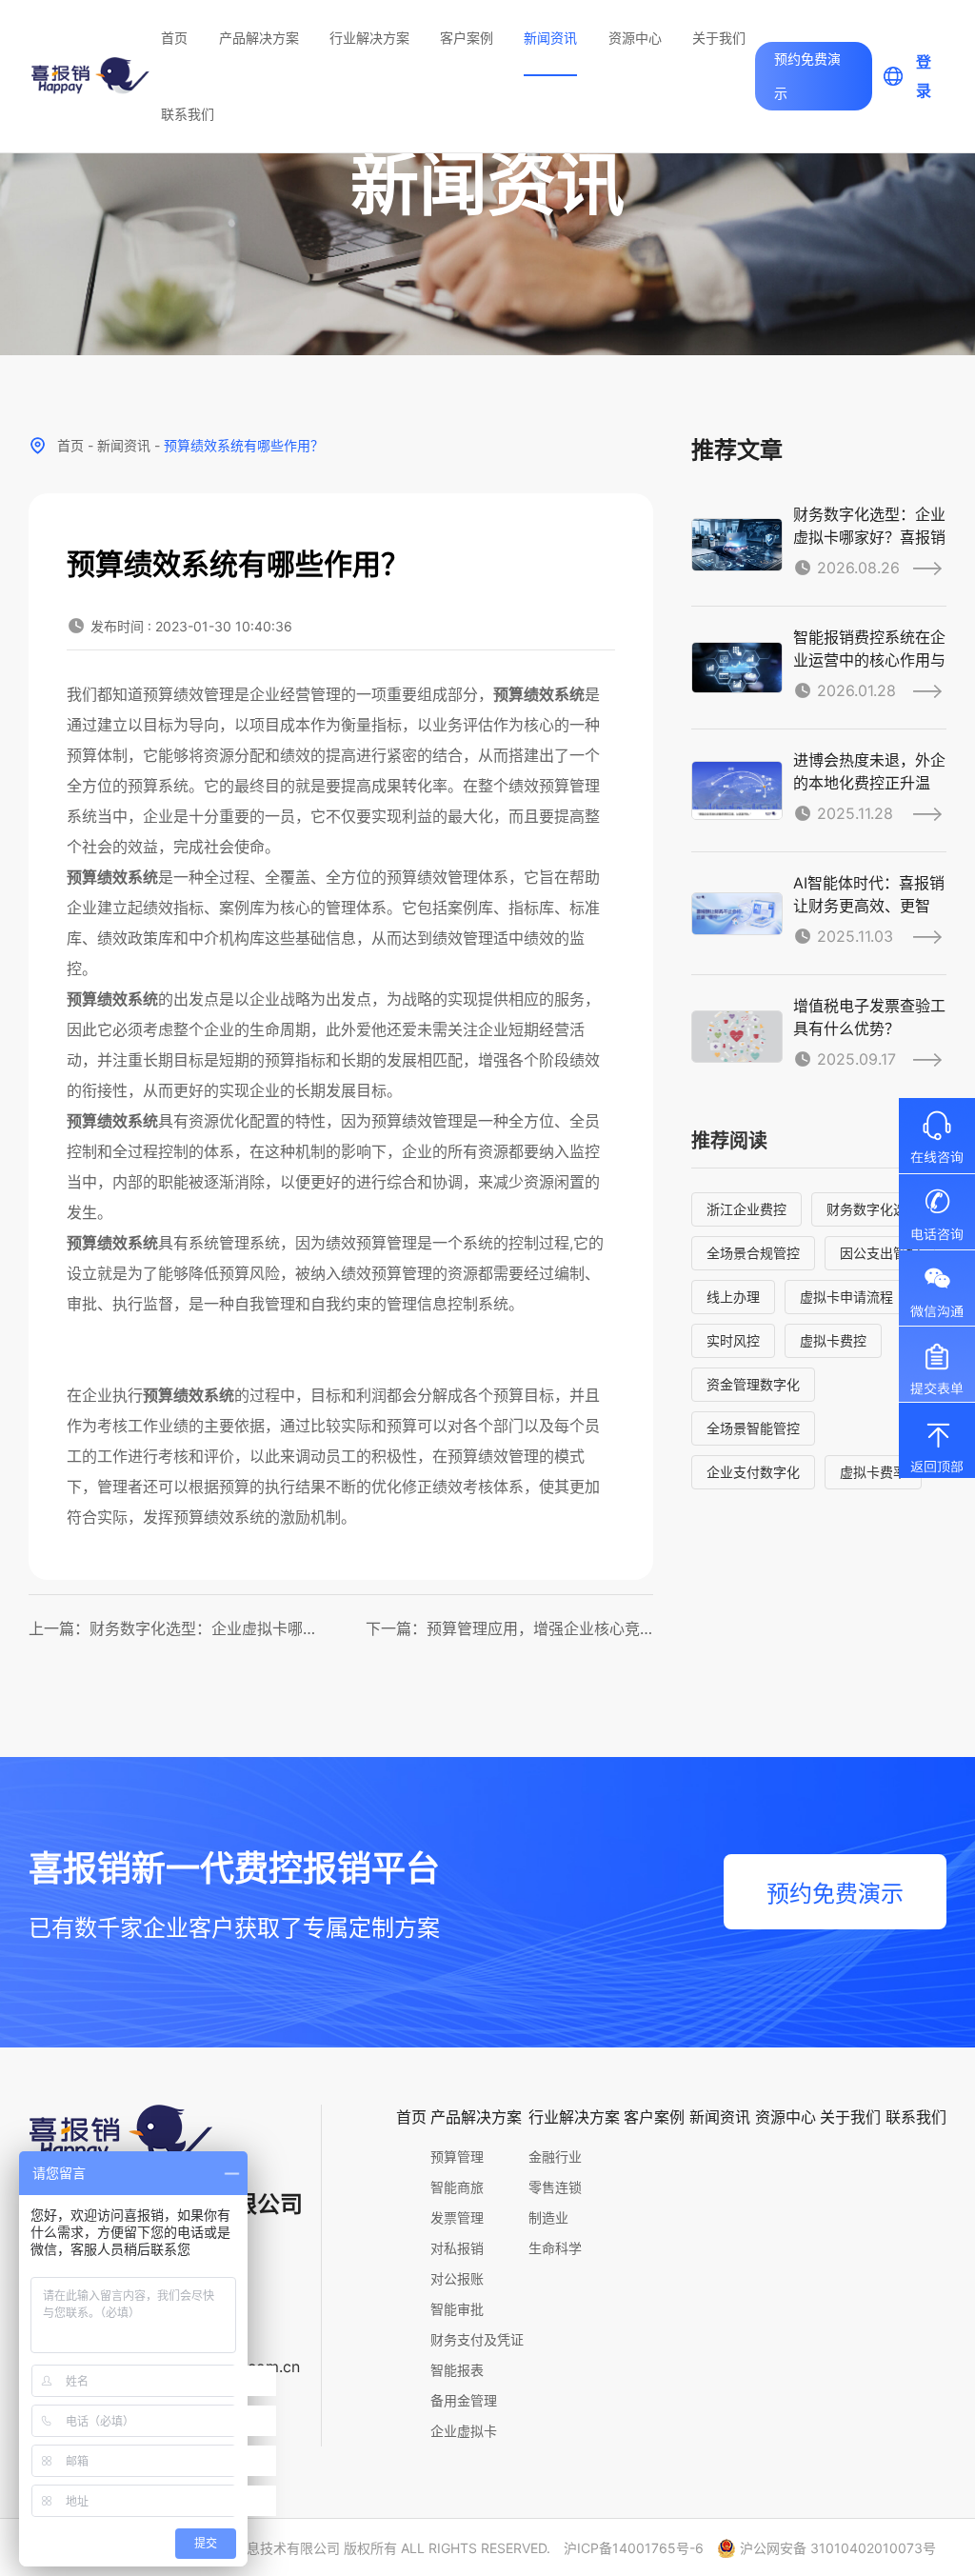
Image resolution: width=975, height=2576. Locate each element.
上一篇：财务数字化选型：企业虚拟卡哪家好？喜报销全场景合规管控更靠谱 (172, 1628)
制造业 (548, 2217)
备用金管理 (464, 2400)
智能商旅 (457, 2187)
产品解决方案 (259, 38)
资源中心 (635, 38)
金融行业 (555, 2157)
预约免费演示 (807, 76)
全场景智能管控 (753, 1428)
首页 (174, 38)
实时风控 (733, 1340)
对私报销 (457, 2248)
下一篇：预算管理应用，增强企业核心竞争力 (509, 1628)
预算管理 (457, 2157)
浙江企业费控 (746, 1209)
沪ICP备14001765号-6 (634, 2548)
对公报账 (457, 2278)
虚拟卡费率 (873, 1472)
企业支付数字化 (753, 1472)
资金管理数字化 (753, 1384)
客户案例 (467, 38)
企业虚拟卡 (464, 2431)
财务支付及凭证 (477, 2339)
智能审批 (457, 2309)
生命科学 (555, 2248)
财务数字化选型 (873, 1209)
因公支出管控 (880, 1253)
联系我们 (188, 114)
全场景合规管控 (753, 1253)
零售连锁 (555, 2187)
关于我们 (719, 38)
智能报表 (457, 2370)
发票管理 (457, 2217)
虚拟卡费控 (833, 1340)
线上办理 (733, 1297)
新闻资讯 (550, 38)
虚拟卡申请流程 (846, 1297)
